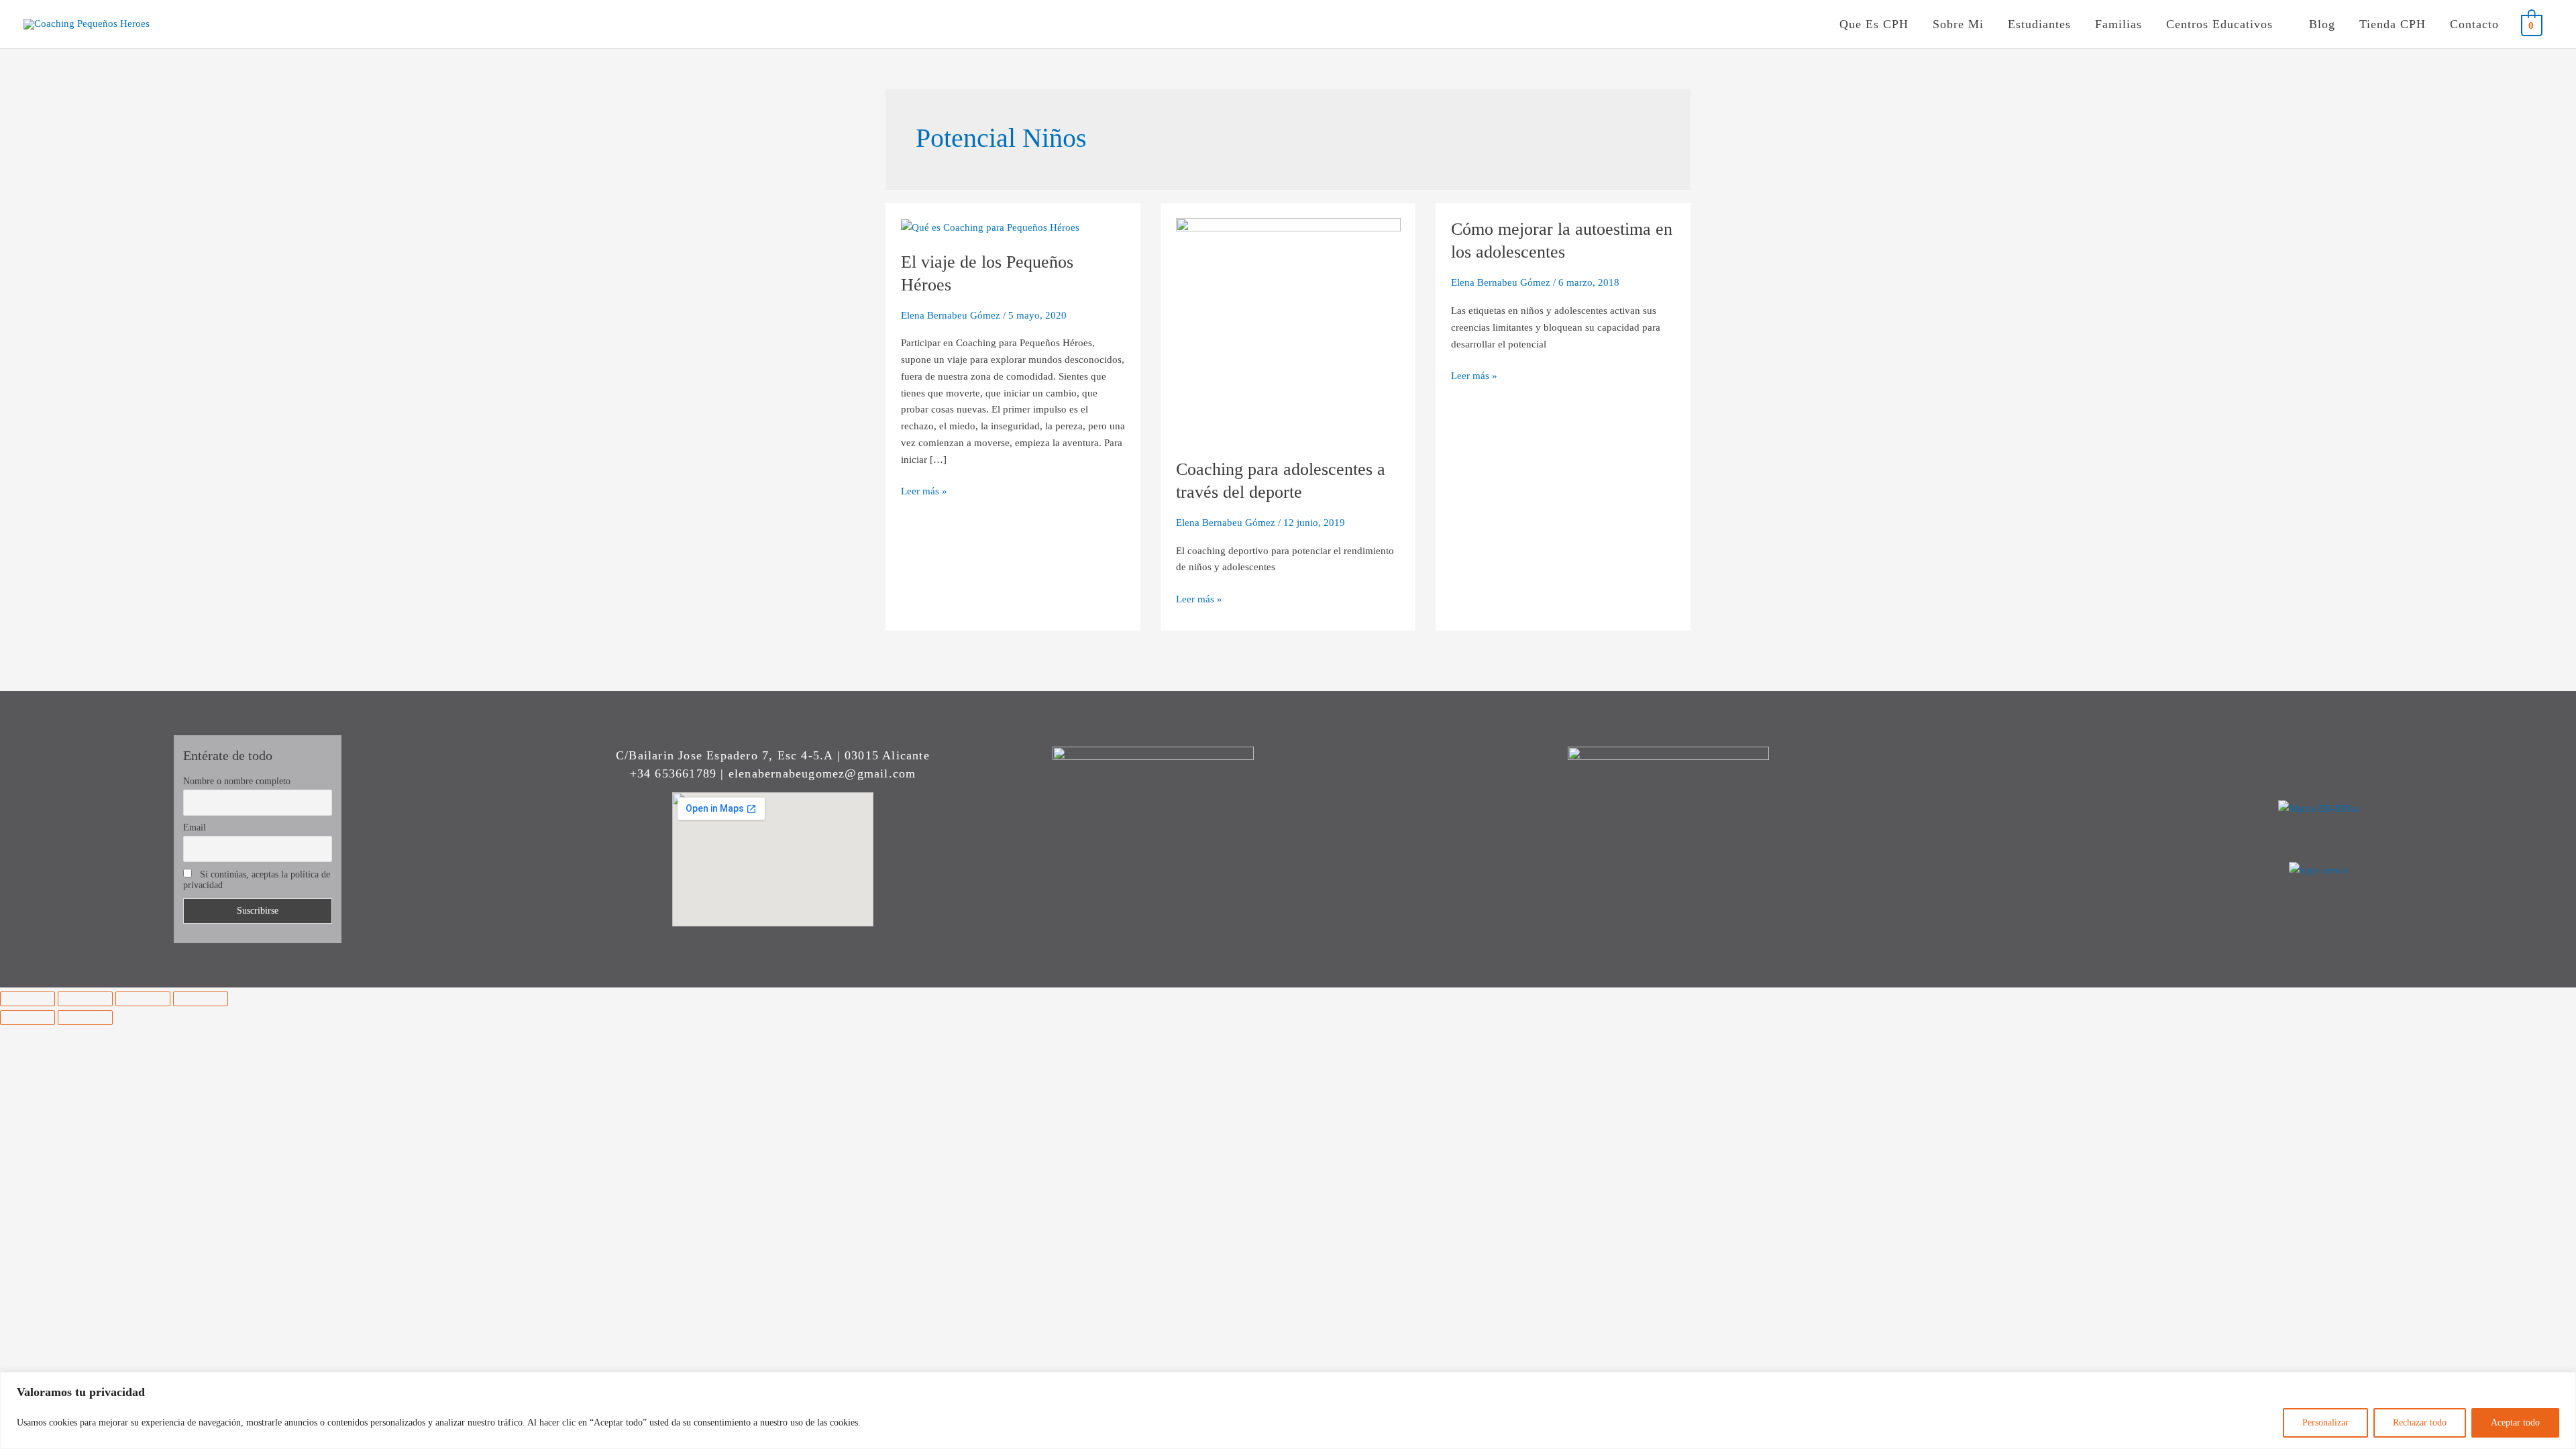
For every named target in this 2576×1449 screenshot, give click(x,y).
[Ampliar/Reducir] (28, 999)
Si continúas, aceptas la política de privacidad (257, 880)
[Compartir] (143, 999)
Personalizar (2325, 1423)
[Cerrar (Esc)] (201, 999)
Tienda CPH (2393, 24)
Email (195, 827)
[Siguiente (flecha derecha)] (85, 1018)
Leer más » (924, 490)
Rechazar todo (2420, 1423)
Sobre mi (1958, 24)
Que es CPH (1874, 24)
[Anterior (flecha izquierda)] (28, 1018)
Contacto (2474, 24)
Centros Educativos (2219, 24)
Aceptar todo (2515, 1423)
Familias (2118, 24)
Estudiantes (2039, 24)
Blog (2322, 24)
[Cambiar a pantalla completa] (85, 999)
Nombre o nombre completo (237, 781)
